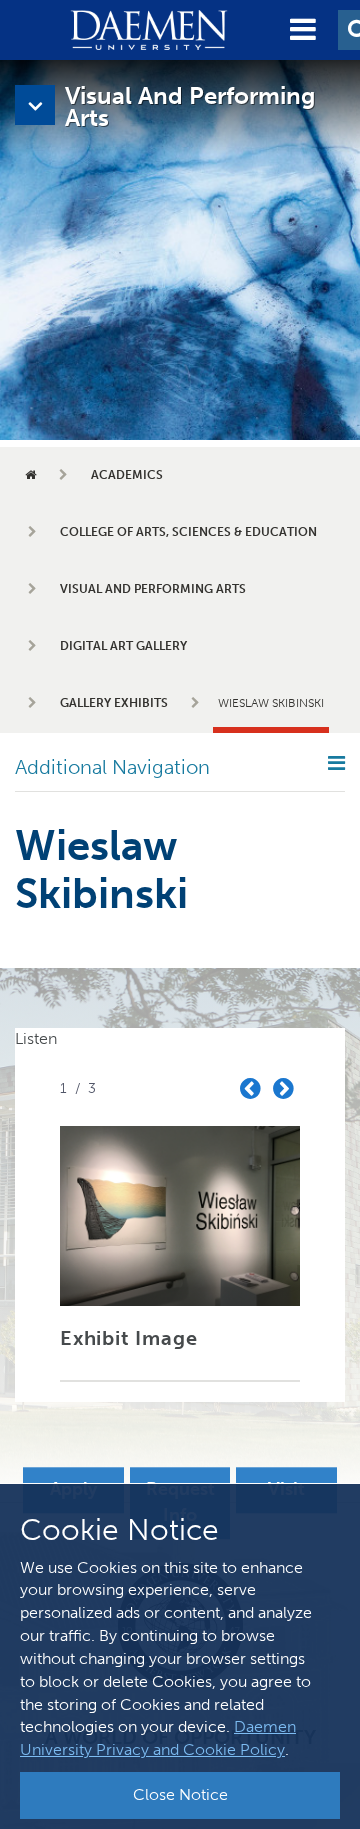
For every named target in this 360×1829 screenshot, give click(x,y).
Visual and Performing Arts (153, 589)
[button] (303, 30)
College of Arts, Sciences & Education (188, 532)
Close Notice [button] (180, 1794)
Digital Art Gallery (123, 646)
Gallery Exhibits (114, 703)
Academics (127, 475)
